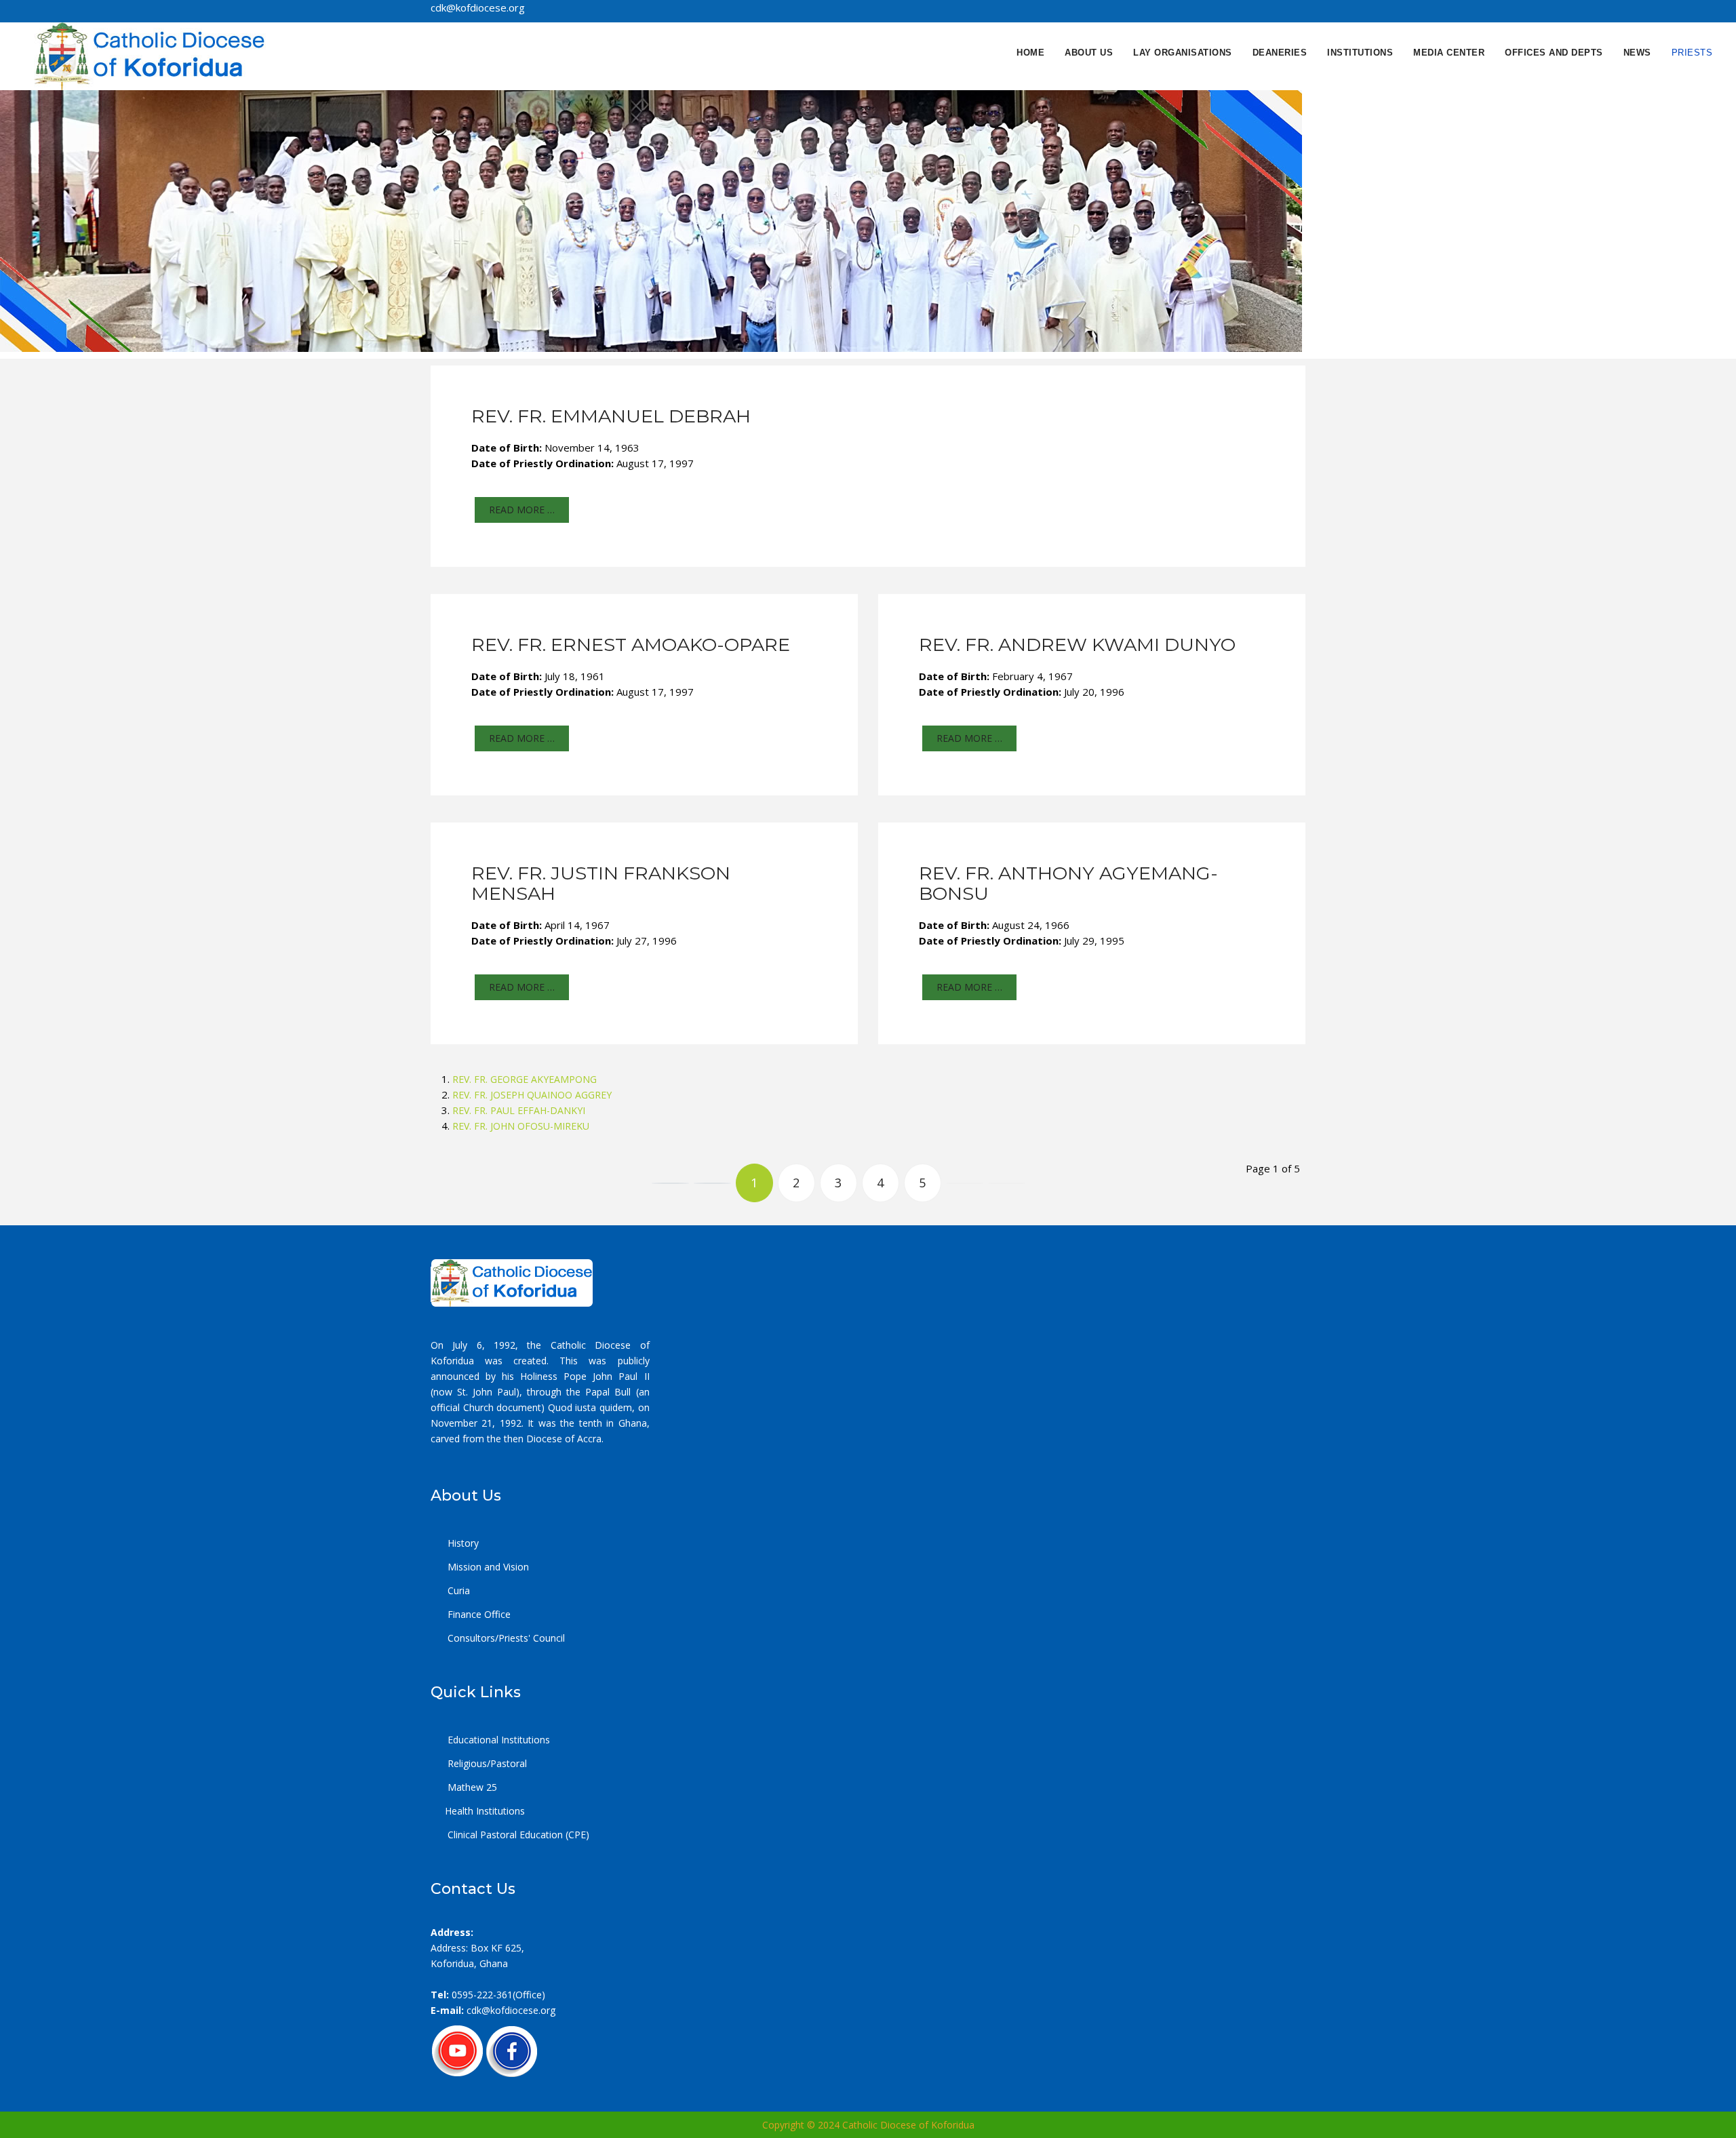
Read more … (522, 510)
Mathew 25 (471, 1787)
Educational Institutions (497, 1740)
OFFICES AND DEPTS (1554, 53)
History (462, 1543)
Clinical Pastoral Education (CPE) (517, 1835)
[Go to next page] (965, 1183)
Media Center (1449, 53)
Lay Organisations (1183, 53)
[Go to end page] (1007, 1183)
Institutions (1360, 53)
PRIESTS (1692, 53)
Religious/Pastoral (486, 1763)
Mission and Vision (487, 1567)
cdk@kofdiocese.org (511, 2010)
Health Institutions (485, 1811)
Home (1030, 53)
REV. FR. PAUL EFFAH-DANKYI (519, 1110)
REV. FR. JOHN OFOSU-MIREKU (521, 1126)
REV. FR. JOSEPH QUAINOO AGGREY (532, 1095)
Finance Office (478, 1614)
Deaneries (1280, 53)
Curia (457, 1590)
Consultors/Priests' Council (505, 1638)
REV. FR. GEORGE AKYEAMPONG (525, 1079)
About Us (1089, 53)
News (1637, 53)
